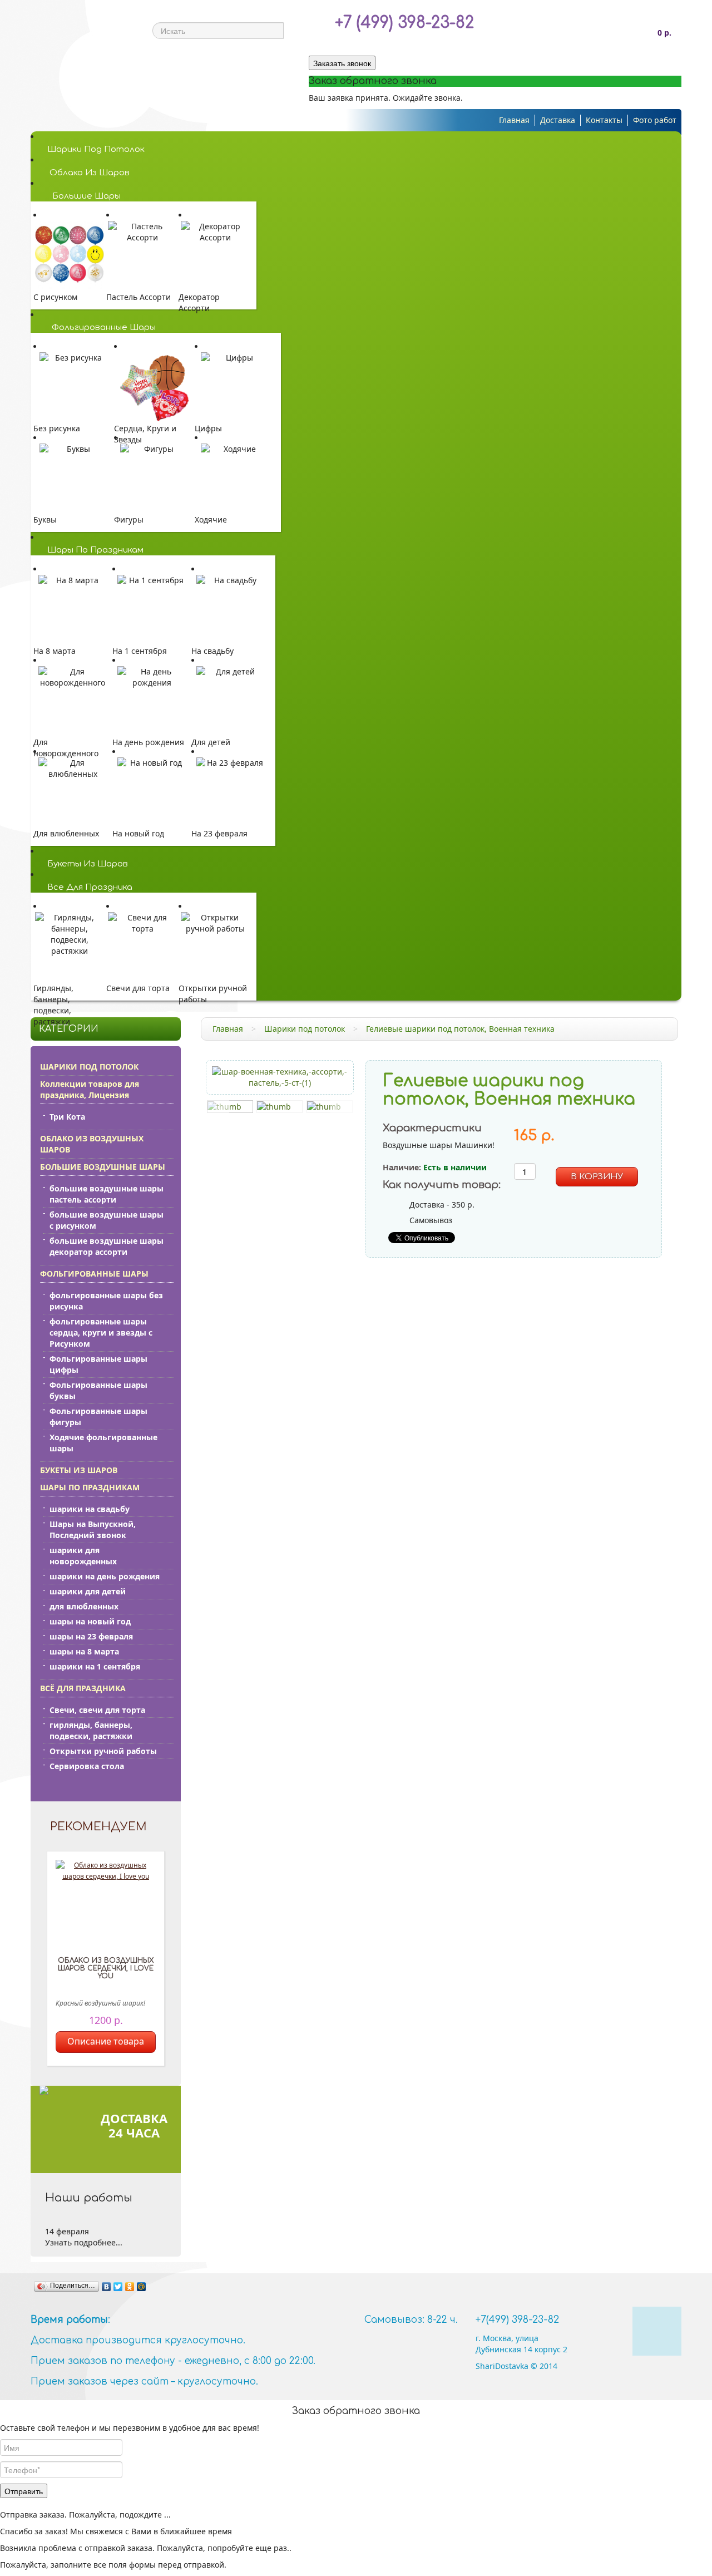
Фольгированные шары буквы (98, 1390)
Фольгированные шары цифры (98, 1364)
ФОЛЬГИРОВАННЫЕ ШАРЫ (94, 1274)
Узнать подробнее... (84, 2242)
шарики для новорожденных (83, 1556)
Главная (514, 120)
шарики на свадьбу (90, 1509)
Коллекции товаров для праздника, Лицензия (90, 1089)
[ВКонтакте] (107, 2287)
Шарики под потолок (305, 1029)
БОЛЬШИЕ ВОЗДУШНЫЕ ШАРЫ (103, 1167)
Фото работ (655, 120)
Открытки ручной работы (103, 1751)
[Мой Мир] (142, 2287)
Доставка (558, 120)
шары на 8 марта (84, 1651)
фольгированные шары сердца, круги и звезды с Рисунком (101, 1333)
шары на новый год (90, 1621)
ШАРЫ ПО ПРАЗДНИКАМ (90, 1487)
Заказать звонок (342, 63)
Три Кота (67, 1117)
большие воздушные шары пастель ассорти (107, 1194)
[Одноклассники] (130, 2287)
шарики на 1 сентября (95, 1666)
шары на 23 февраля (91, 1636)
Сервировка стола (87, 1766)
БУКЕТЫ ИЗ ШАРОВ (79, 1470)
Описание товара (106, 2041)
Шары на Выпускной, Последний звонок (93, 1530)
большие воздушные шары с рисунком (107, 1220)
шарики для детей (88, 1591)
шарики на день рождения (105, 1576)
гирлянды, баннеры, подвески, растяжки (91, 1730)
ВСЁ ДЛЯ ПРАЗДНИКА (83, 1688)
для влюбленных (84, 1606)
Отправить (24, 2491)
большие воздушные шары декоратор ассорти (107, 1246)
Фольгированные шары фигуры (98, 1417)
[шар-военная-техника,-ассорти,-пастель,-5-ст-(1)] (280, 1077)
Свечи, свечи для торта (97, 1710)
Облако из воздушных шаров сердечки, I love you (106, 1968)
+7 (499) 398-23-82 (404, 23)
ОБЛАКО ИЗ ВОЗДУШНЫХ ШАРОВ (92, 1144)
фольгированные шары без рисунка (106, 1301)
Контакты (604, 120)
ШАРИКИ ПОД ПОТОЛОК (89, 1067)
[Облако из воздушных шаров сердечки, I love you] (106, 1905)
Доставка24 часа (134, 2125)
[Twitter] (118, 2287)
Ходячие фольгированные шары (103, 1443)
